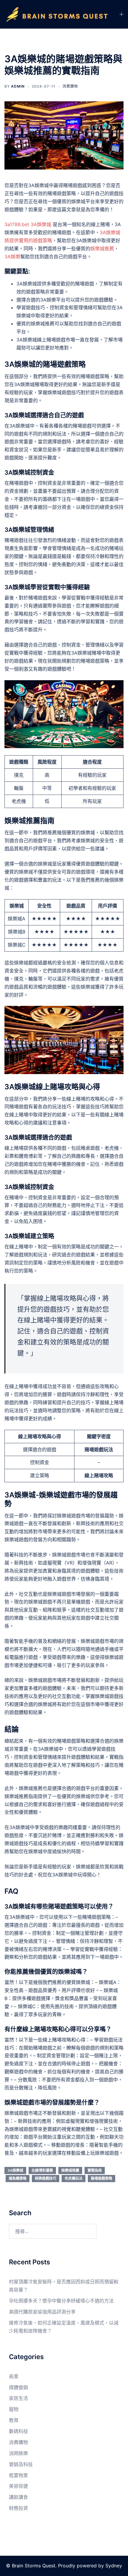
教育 (14, 2420)
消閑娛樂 (18, 2453)
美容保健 (18, 2486)
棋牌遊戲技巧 (46, 2178)
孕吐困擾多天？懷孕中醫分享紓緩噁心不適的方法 (61, 2301)
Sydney (114, 2566)
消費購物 (70, 86)
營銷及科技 (21, 2464)
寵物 (14, 2409)
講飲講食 (18, 2497)
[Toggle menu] (121, 14)
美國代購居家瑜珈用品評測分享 (42, 2312)
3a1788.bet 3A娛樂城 (29, 224)
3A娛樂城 (15, 2170)
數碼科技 (18, 2431)
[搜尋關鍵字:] (53, 2231)
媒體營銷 (18, 2387)
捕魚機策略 (18, 2178)
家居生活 (18, 2398)
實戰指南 (95, 2170)
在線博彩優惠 (42, 2170)
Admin (18, 86)
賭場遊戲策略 (102, 2178)
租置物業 (18, 2475)
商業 (14, 2376)
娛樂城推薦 (102, 248)
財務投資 (18, 2508)
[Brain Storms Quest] (57, 14)
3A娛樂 (12, 257)
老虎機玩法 (74, 2178)
